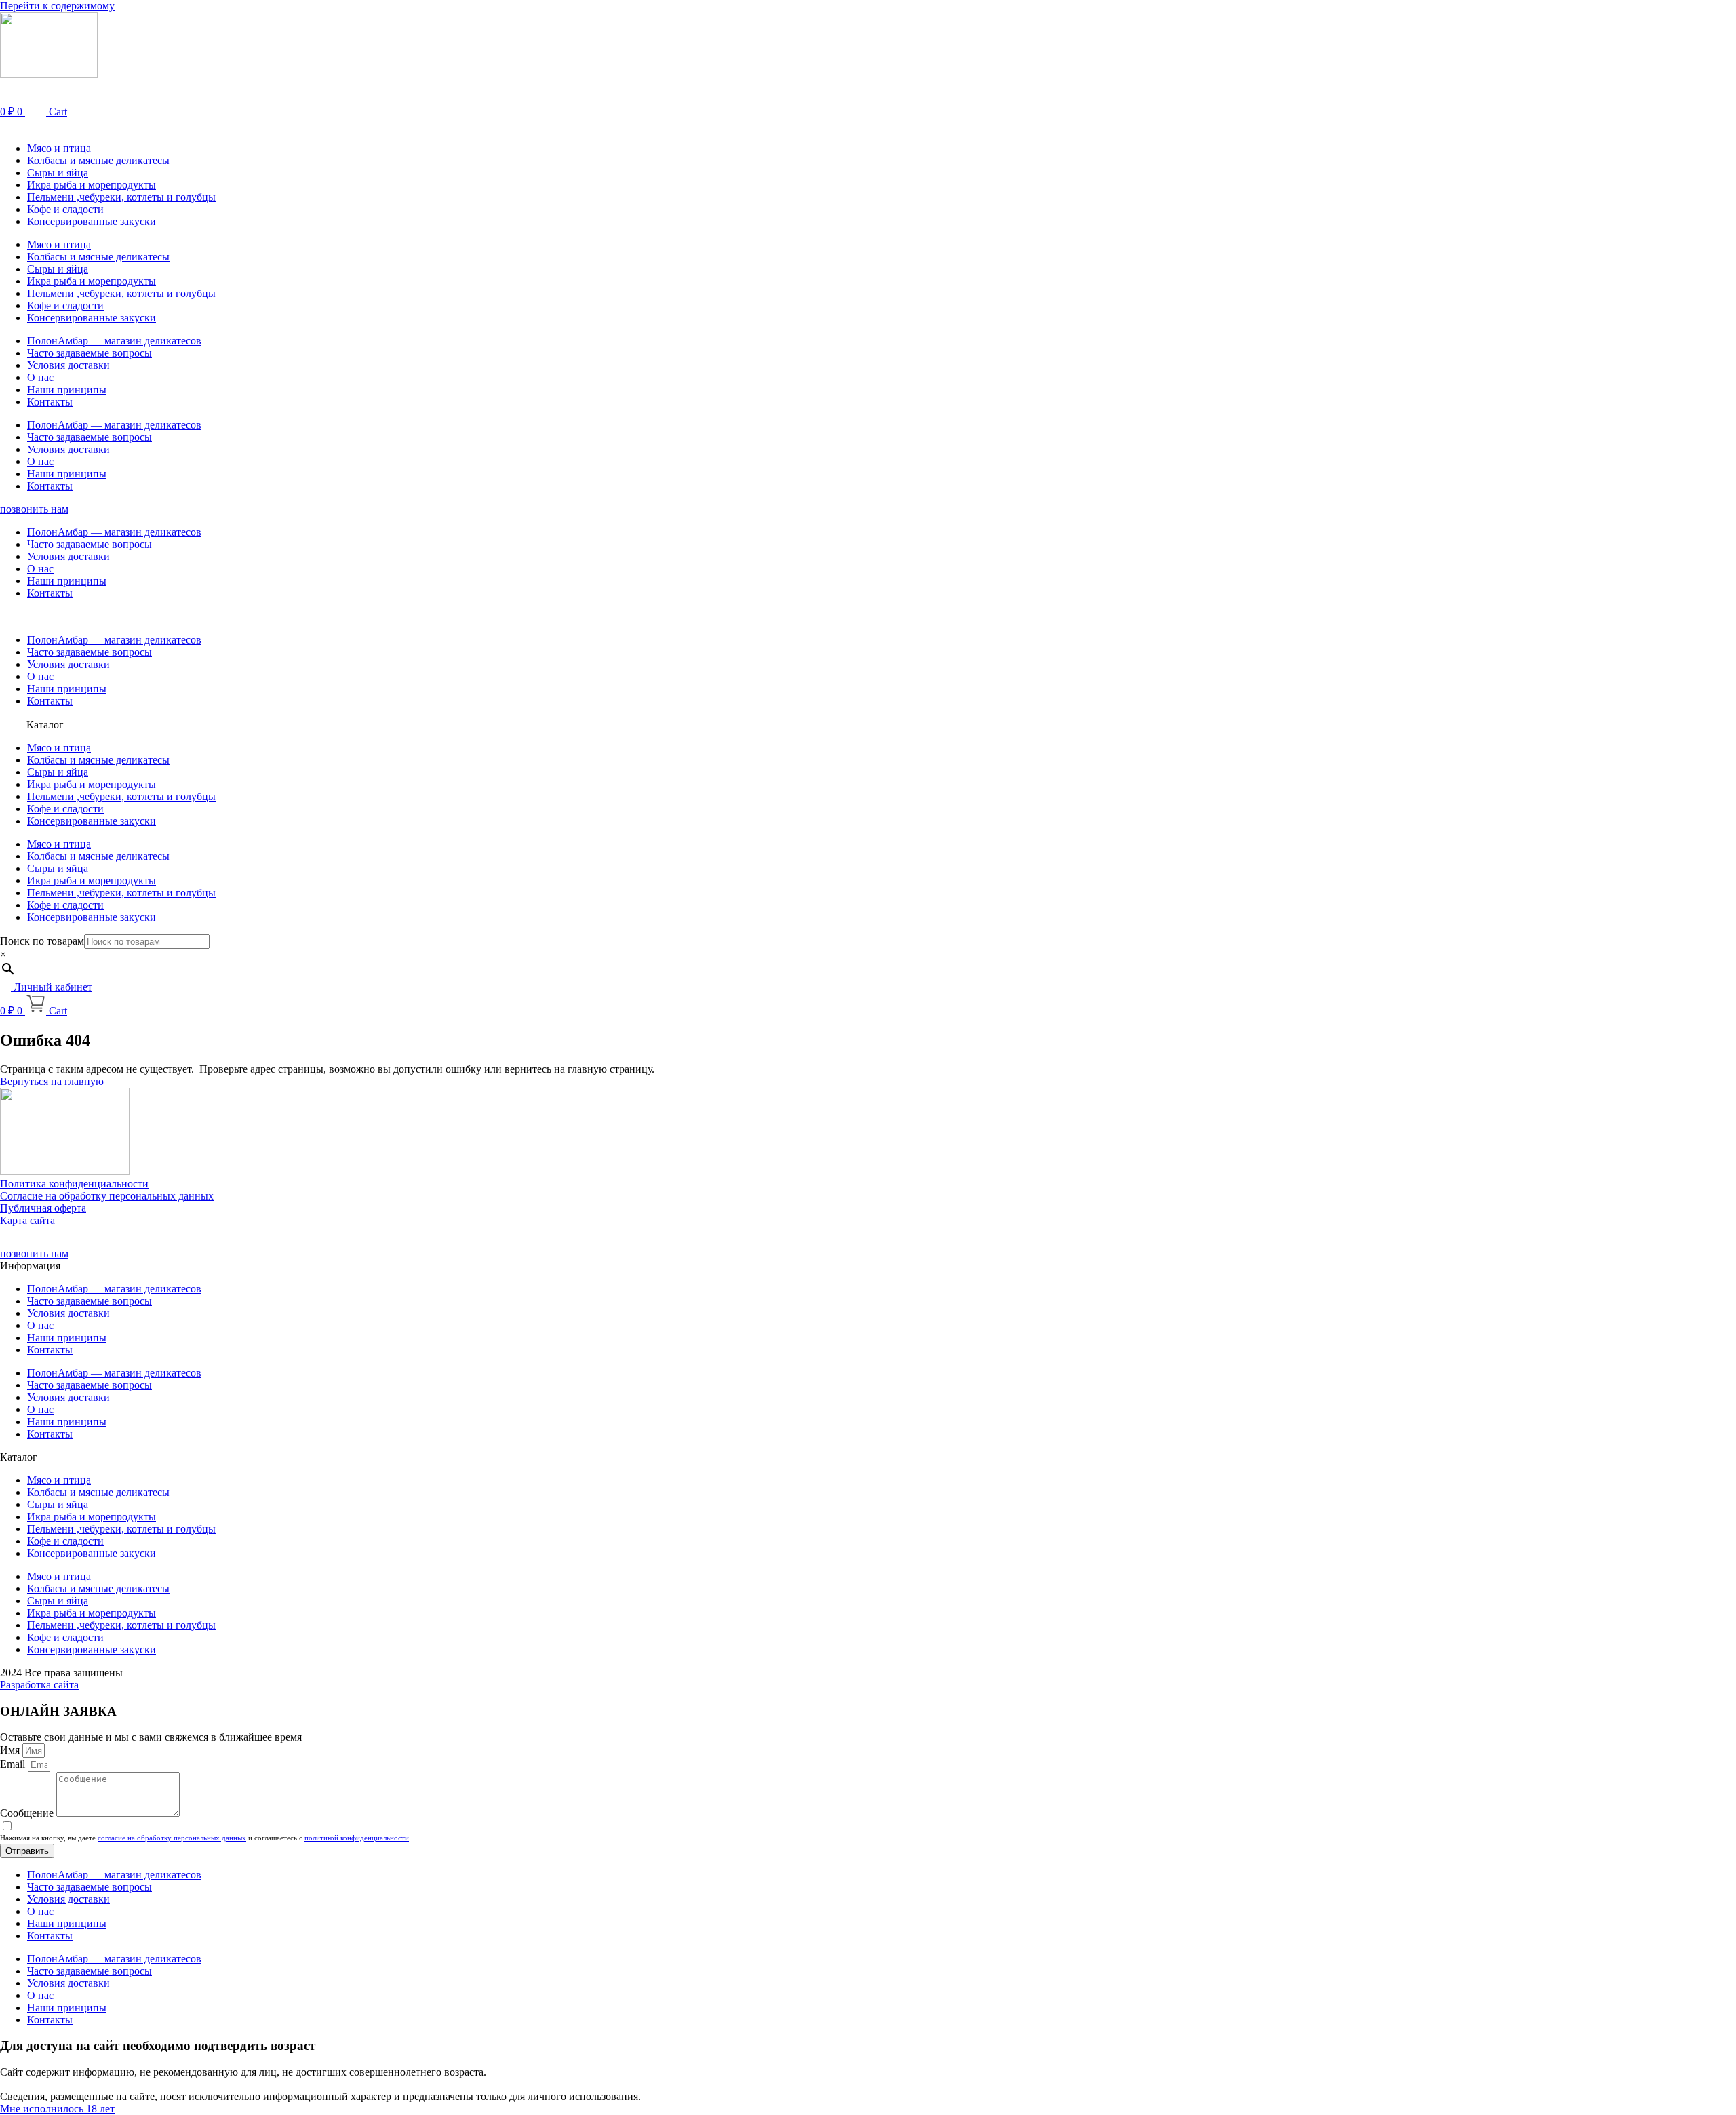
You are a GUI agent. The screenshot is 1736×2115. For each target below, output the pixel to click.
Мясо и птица (59, 148)
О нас (40, 377)
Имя (11, 1750)
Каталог (45, 725)
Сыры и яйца (58, 173)
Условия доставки (68, 365)
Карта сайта (27, 1220)
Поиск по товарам (42, 941)
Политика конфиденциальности (74, 1184)
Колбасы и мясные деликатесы (98, 160)
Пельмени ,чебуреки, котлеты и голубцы (121, 197)
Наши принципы (67, 390)
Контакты (50, 402)
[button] (868, 125)
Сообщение (28, 1813)
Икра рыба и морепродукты (92, 185)
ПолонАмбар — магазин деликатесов (114, 341)
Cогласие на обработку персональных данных (107, 1196)
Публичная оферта (43, 1208)
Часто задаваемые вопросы (90, 353)
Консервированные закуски (92, 221)
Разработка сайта (39, 1685)
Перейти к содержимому (57, 6)
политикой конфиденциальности (357, 1838)
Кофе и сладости (65, 209)
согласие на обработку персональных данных (172, 1838)
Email (14, 1764)
